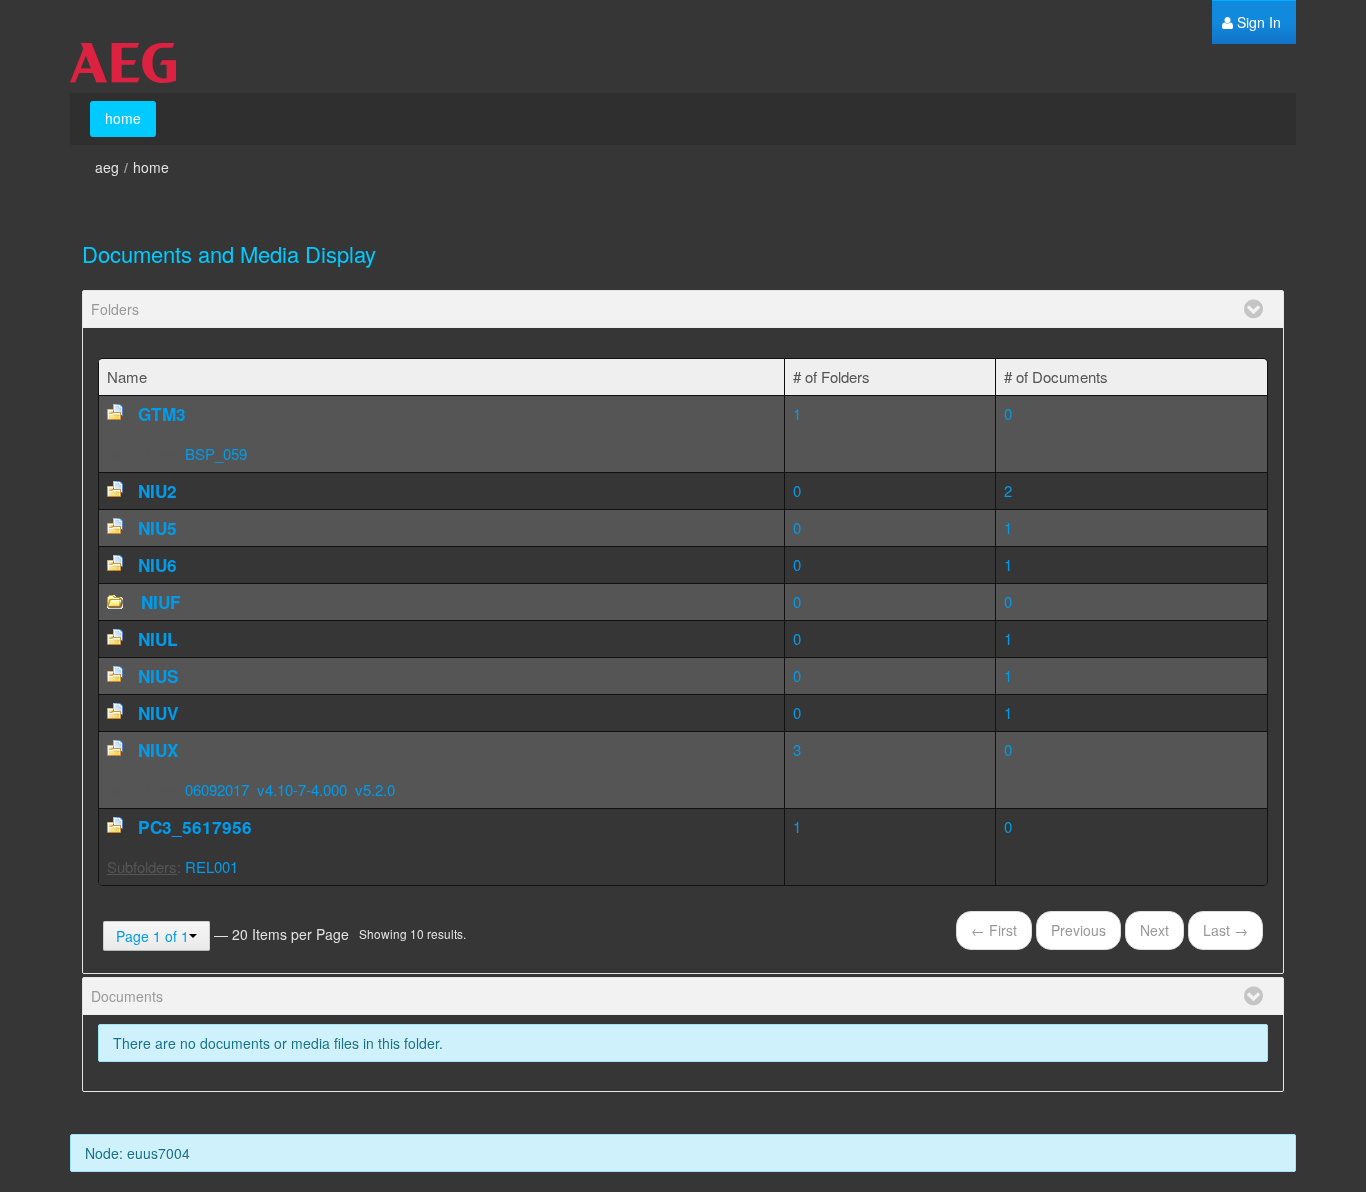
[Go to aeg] (123, 63)
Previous (1078, 930)
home (151, 167)
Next (1154, 930)
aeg (107, 167)
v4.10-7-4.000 (302, 789)
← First (994, 930)
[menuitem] (1251, 22)
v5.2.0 (375, 789)
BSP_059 (216, 453)
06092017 (217, 789)
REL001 (211, 866)
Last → (1225, 930)
